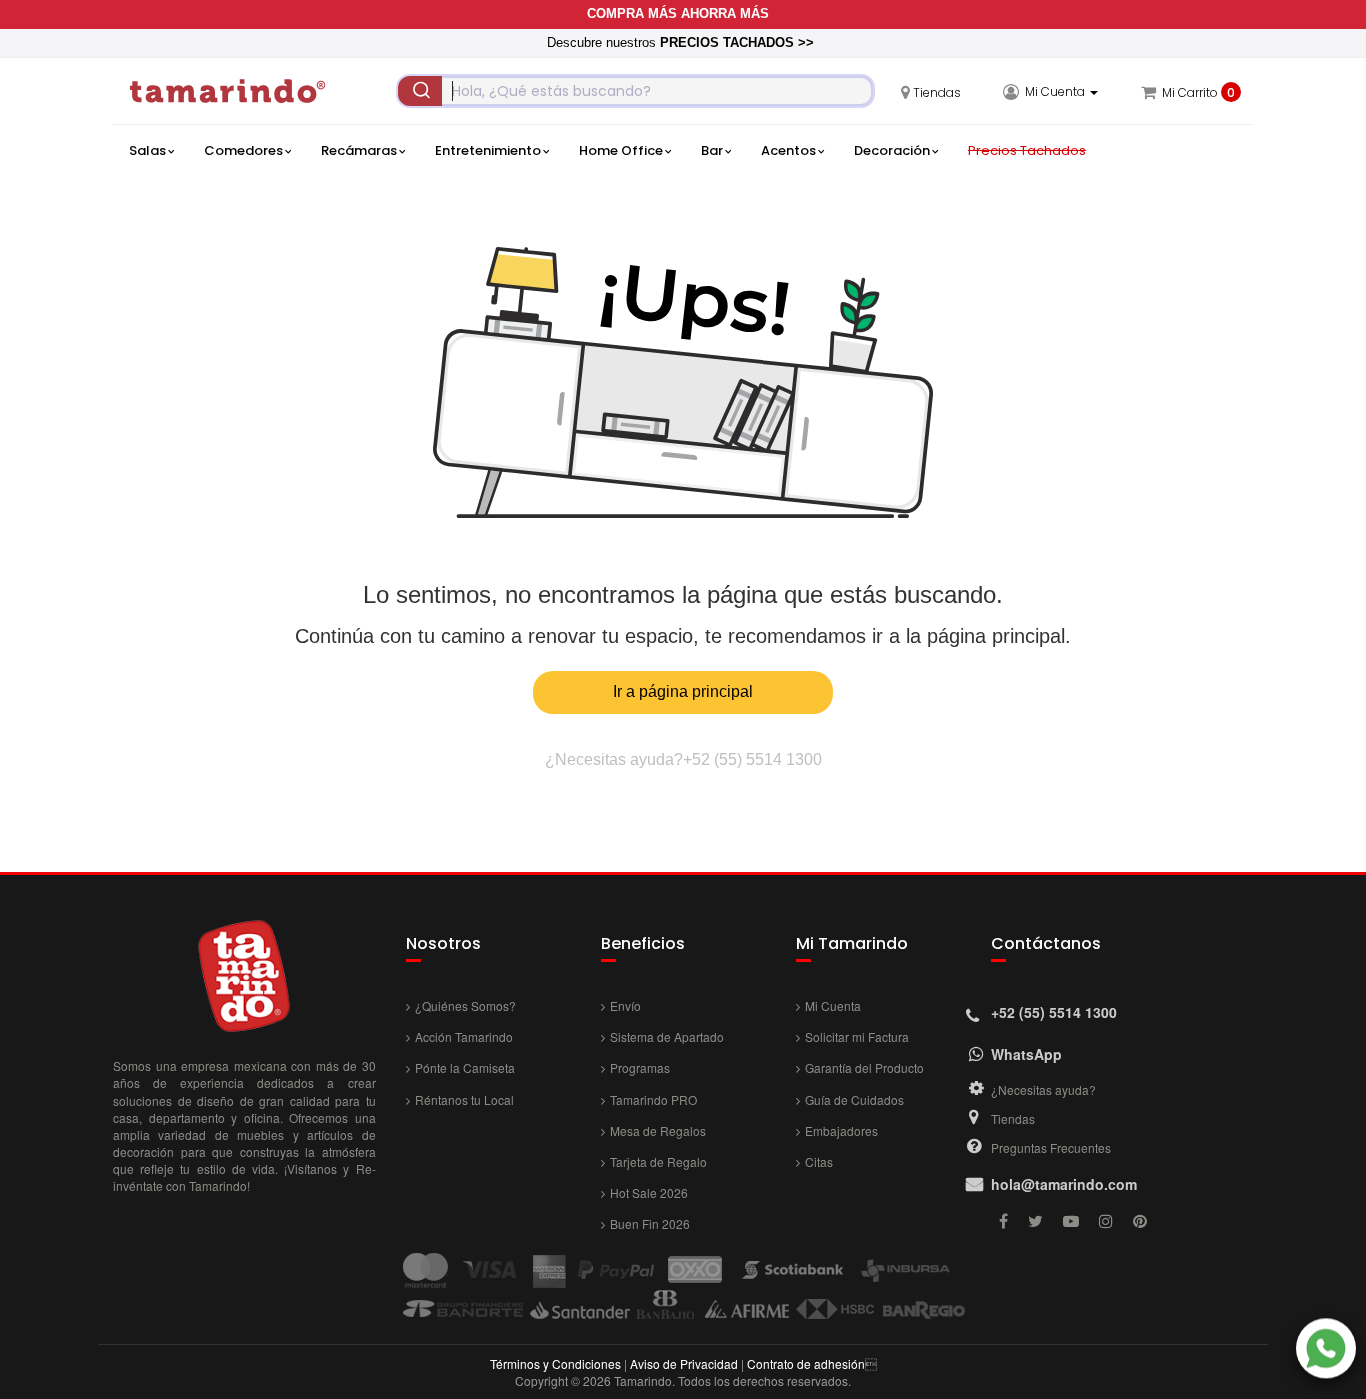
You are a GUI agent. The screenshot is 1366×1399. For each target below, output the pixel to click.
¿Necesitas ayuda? (1043, 1089)
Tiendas (1013, 1118)
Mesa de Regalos (658, 1130)
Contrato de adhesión (806, 1363)
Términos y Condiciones (555, 1363)
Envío (625, 1005)
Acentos (788, 150)
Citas (819, 1161)
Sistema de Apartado (667, 1036)
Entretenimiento (488, 150)
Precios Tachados (1027, 150)
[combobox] (635, 91)
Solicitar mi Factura (857, 1036)
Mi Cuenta (833, 1005)
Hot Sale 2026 (649, 1192)
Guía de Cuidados (854, 1099)
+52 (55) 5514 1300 (752, 759)
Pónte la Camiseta (465, 1067)
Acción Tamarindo (464, 1036)
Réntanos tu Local (464, 1099)
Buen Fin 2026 (650, 1223)
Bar (712, 150)
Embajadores (841, 1130)
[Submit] (420, 91)
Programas (640, 1067)
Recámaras (359, 150)
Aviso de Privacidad (684, 1363)
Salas (147, 150)
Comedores (243, 150)
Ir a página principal (683, 691)
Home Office (621, 150)
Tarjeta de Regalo (658, 1161)
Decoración (892, 150)
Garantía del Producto (864, 1067)
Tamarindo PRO (653, 1099)
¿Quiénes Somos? (465, 1005)
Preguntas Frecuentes (1051, 1147)
